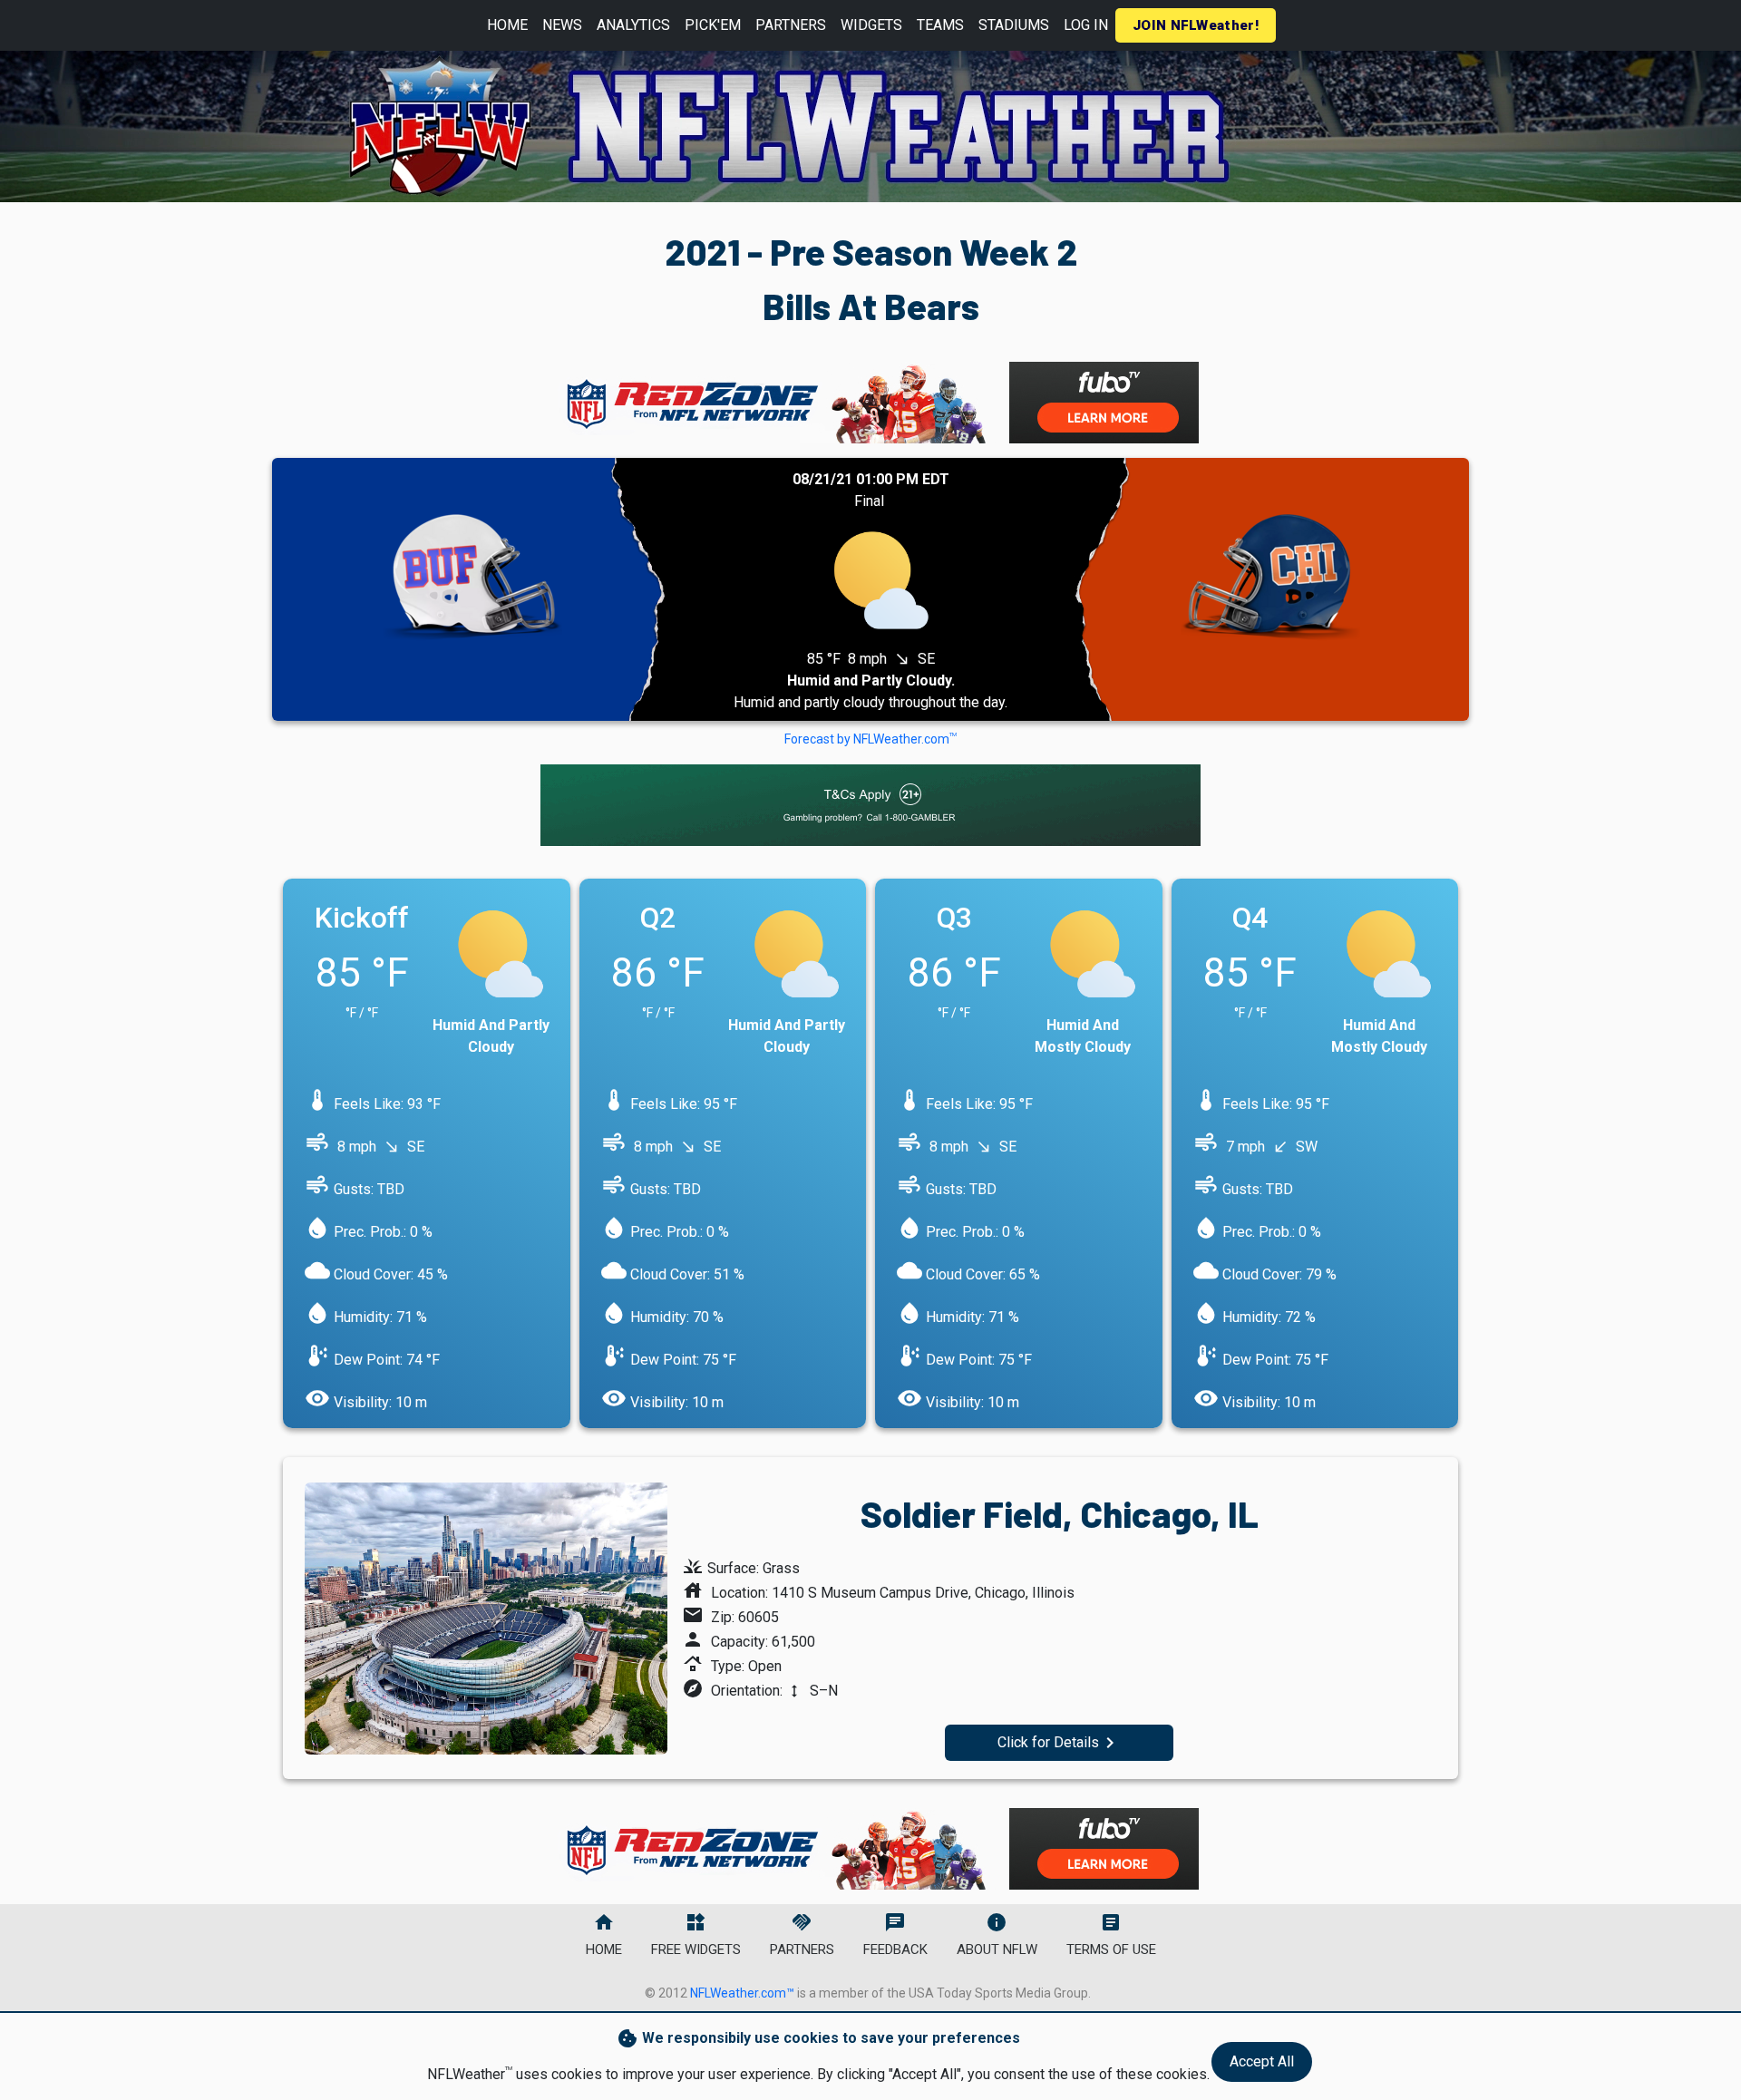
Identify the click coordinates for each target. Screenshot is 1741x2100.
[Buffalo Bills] (472, 589)
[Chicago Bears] (1269, 589)
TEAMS (940, 25)
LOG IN (1086, 25)
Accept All (1262, 2061)
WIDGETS (871, 25)
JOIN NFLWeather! (1196, 25)
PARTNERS (791, 25)
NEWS (562, 25)
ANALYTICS (633, 25)
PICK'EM (713, 25)
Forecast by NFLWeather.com (870, 739)
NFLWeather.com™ (742, 1993)
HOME (507, 25)
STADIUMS (1014, 25)
